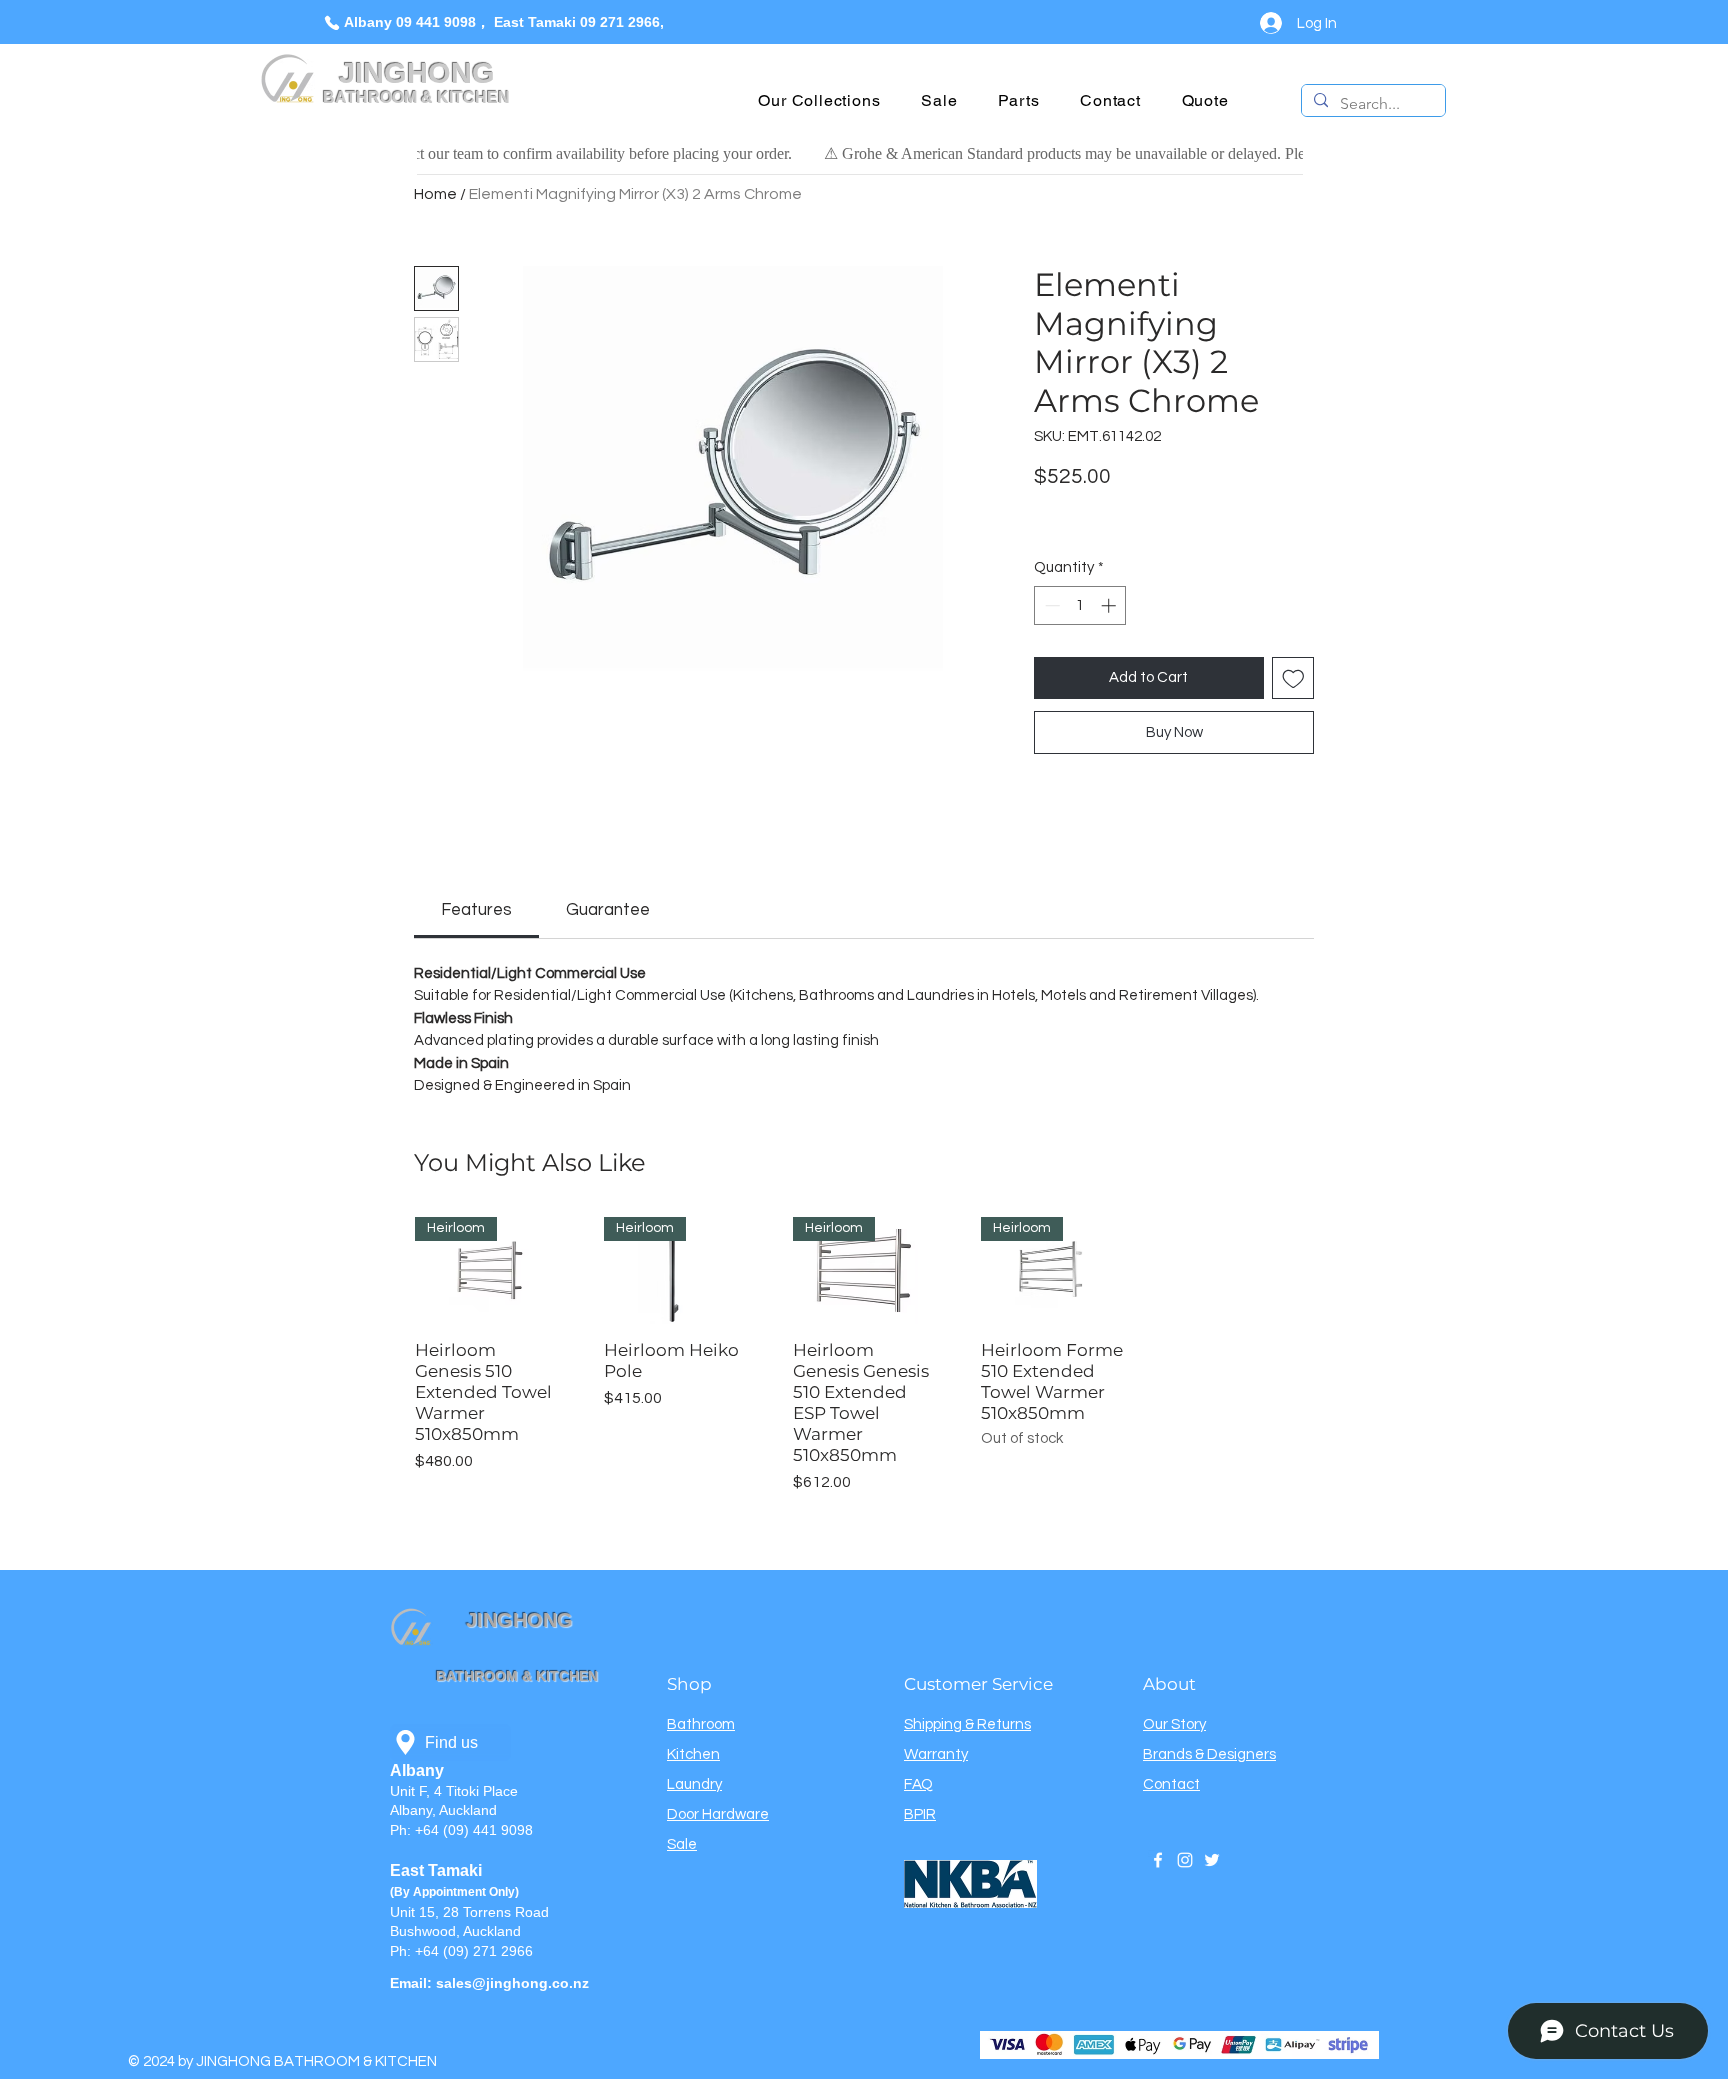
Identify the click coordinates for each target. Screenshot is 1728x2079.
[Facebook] (1158, 1860)
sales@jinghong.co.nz (512, 1983)
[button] (819, 100)
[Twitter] (1212, 1860)
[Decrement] (1050, 605)
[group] (864, 1355)
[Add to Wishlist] (1293, 678)
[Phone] (331, 22)
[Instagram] (1185, 1860)
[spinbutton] (1080, 605)
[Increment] (1110, 605)
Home (435, 194)
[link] (476, 910)
